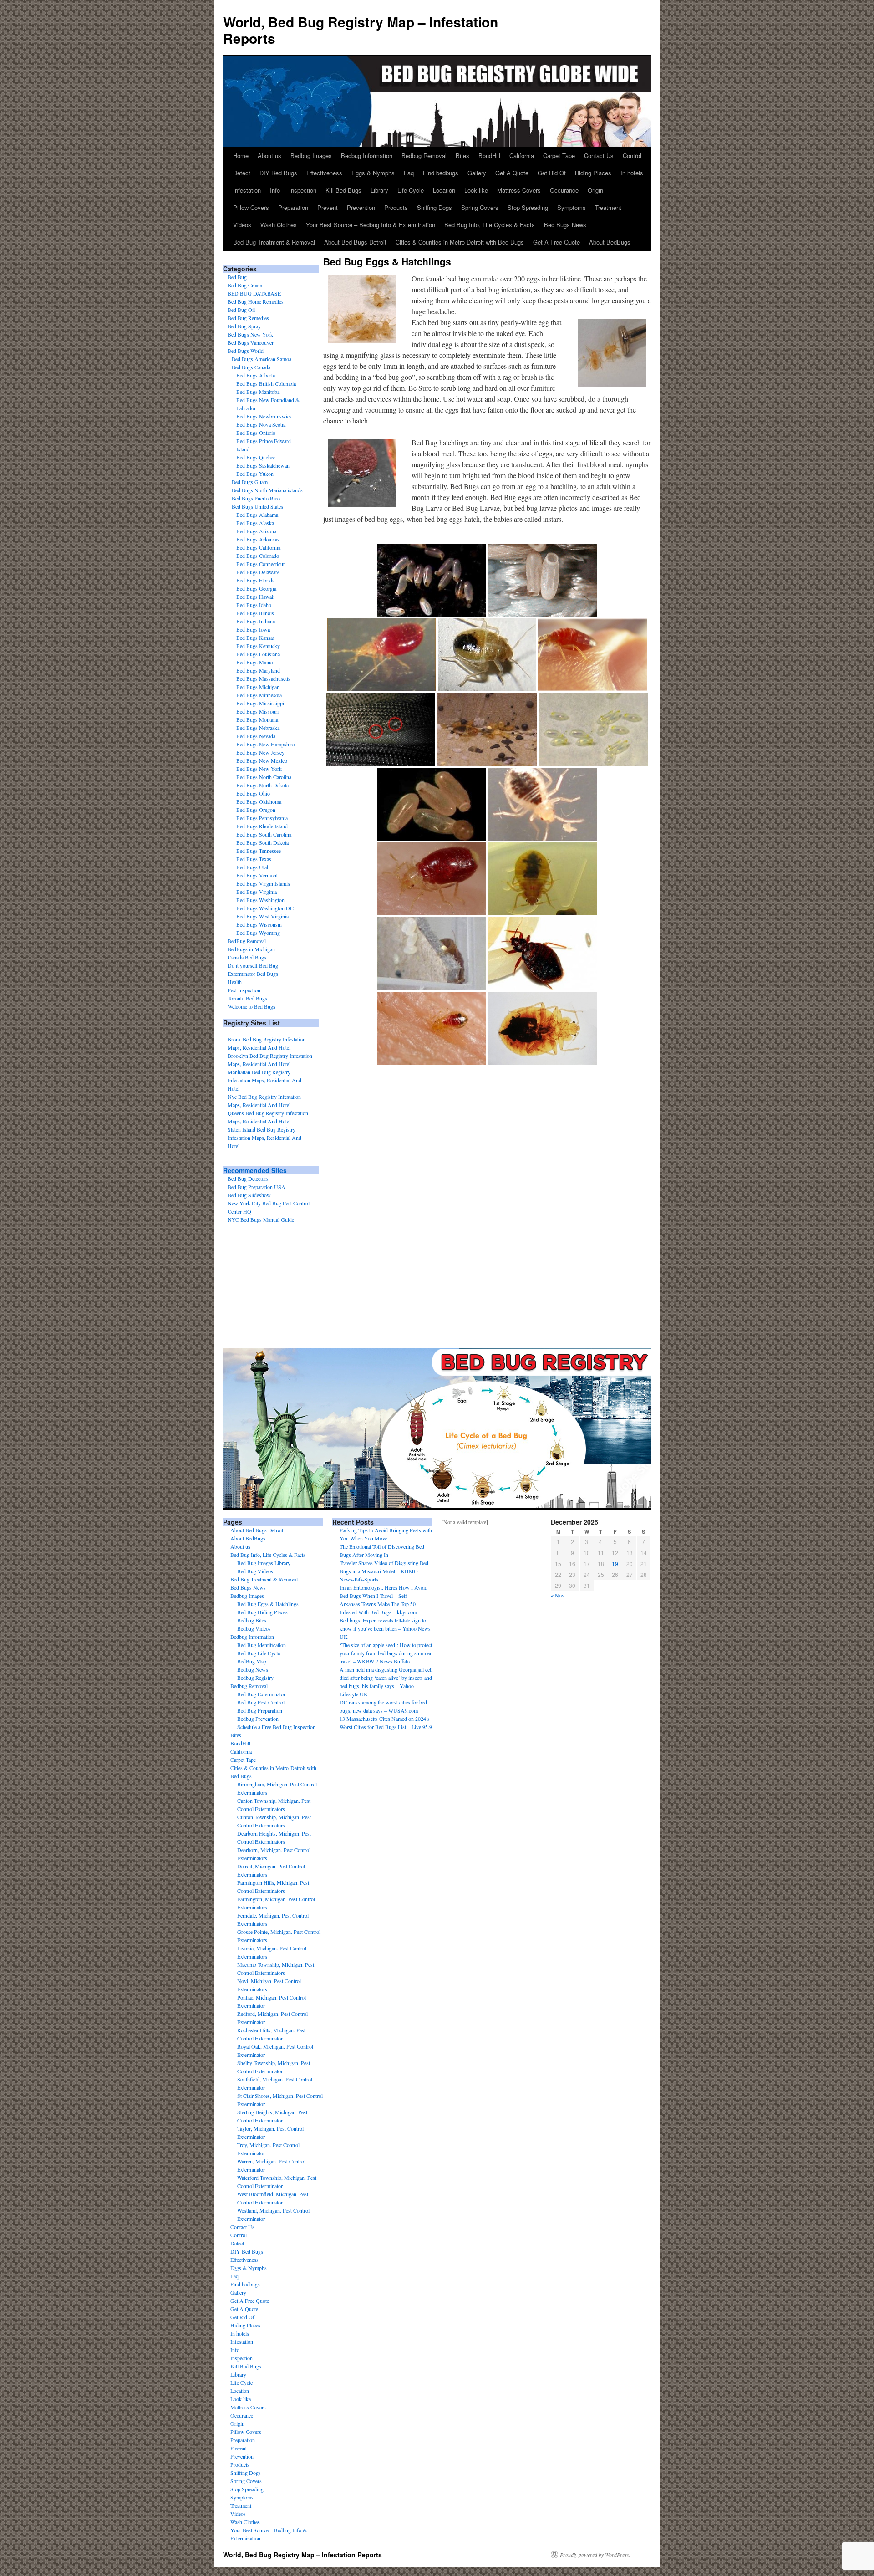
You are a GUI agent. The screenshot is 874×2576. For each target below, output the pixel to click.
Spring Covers (480, 207)
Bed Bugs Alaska (255, 523)
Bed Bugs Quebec (256, 457)
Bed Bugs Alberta (256, 375)
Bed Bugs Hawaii (255, 597)
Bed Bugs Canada (251, 367)
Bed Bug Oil (241, 310)
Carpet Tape (559, 156)
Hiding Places (593, 173)
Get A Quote (512, 173)
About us (269, 156)
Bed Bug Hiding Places (262, 1612)
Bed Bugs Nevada (256, 736)
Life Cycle (411, 190)
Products (396, 207)
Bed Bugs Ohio (253, 793)
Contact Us (599, 156)
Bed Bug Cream (245, 285)
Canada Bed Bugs (247, 957)
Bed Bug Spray (244, 326)
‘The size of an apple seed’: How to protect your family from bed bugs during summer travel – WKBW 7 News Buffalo (386, 1653)
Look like (476, 190)
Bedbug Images (311, 156)
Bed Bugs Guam (250, 482)
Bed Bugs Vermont (257, 875)
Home (241, 156)
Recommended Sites (255, 1170)
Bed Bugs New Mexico (262, 760)
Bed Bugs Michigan (258, 687)
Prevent (328, 207)
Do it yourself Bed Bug (253, 965)
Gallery (477, 173)
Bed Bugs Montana (257, 719)
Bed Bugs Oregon (256, 810)
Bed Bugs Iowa (253, 629)
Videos (242, 225)
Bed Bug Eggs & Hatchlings (268, 1604)
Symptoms (572, 207)
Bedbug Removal (424, 156)
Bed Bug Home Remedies (256, 301)
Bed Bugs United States (257, 506)
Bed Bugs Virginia (257, 892)
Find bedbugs (441, 173)
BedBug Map (252, 1661)
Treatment (608, 207)
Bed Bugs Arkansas (258, 539)
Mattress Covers (519, 190)
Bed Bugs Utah (253, 867)
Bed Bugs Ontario (256, 433)
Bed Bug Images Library (264, 1563)
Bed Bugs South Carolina (264, 834)
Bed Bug (237, 277)
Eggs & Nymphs (373, 173)
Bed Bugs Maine (254, 662)
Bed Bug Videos (255, 1571)
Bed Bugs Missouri (257, 711)
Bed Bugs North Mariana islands (267, 490)
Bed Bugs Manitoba (258, 392)
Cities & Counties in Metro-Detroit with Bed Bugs (460, 242)
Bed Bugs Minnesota (259, 695)
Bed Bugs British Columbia (266, 383)
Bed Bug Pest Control (261, 1702)
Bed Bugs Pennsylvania (262, 818)
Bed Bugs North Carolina (264, 777)
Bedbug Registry (255, 1678)
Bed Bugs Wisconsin (259, 924)
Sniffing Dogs (434, 207)
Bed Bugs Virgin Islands (263, 883)
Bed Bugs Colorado (258, 556)
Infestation (247, 190)
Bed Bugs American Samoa (262, 359)
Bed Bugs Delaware (258, 572)
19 (615, 1563)
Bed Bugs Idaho (254, 605)
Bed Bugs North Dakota (262, 785)
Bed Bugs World (246, 351)
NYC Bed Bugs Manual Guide (261, 1219)
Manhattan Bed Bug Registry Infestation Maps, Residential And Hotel (264, 1080)
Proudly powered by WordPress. (595, 2555)
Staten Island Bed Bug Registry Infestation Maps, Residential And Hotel (264, 1138)
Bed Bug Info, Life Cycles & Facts (490, 225)
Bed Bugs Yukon (255, 474)
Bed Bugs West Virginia (262, 916)
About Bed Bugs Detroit (355, 242)
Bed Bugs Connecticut (260, 564)
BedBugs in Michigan (251, 949)
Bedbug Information (367, 156)
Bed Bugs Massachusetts (263, 678)
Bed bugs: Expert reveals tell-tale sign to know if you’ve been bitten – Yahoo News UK (385, 1628)
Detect (242, 173)
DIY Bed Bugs (278, 173)
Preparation (293, 207)
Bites (462, 156)
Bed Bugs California (258, 547)
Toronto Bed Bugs (247, 998)
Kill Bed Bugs (343, 190)
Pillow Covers (251, 207)
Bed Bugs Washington (260, 900)
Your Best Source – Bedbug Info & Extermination (371, 225)
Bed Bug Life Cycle (259, 1653)
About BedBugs (610, 242)
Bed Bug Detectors (248, 1178)
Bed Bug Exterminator (261, 1694)
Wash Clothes (279, 225)
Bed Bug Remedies (248, 318)
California (522, 156)
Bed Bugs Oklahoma (259, 801)
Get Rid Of (552, 173)
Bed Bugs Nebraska (258, 728)
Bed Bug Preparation (260, 1710)
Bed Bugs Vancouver (251, 342)
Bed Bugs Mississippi (260, 703)
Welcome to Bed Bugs (252, 1006)
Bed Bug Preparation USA (257, 1187)
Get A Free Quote (556, 242)
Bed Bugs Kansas (256, 638)
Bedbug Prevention (258, 1719)
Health (235, 982)
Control (632, 156)
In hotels (632, 173)
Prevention (361, 207)
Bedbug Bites (252, 1620)
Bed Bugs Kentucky (258, 646)
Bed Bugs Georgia (256, 588)
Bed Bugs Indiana (256, 621)
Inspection (303, 190)
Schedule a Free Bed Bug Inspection (276, 1727)
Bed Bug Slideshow (249, 1195)
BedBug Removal (247, 941)
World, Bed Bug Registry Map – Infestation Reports (361, 30)
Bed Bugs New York (250, 334)
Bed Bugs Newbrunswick (264, 416)
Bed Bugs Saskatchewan (263, 465)
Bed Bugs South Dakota (262, 842)
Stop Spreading (528, 207)
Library (379, 190)
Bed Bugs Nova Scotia (261, 424)
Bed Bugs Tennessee (259, 851)
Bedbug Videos (254, 1628)
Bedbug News (253, 1669)
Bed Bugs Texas (254, 859)
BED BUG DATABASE (254, 293)
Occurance (564, 190)
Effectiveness (324, 173)
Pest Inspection (244, 990)
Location (444, 190)
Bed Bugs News (565, 225)
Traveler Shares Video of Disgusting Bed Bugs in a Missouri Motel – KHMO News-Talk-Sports (384, 1571)
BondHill (489, 156)
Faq (409, 173)
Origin (595, 190)
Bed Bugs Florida (255, 580)
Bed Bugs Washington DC (265, 908)
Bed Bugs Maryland (258, 670)
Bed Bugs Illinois (255, 613)
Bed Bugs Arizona (256, 531)
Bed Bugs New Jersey (260, 752)
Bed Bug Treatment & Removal (274, 242)
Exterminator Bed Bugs (253, 974)
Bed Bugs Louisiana (258, 654)
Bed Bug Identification (262, 1645)
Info (275, 190)
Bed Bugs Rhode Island (262, 826)
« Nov (558, 1595)
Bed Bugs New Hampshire (265, 744)
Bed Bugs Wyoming (258, 933)
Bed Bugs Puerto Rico (256, 498)
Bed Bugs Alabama (257, 515)
